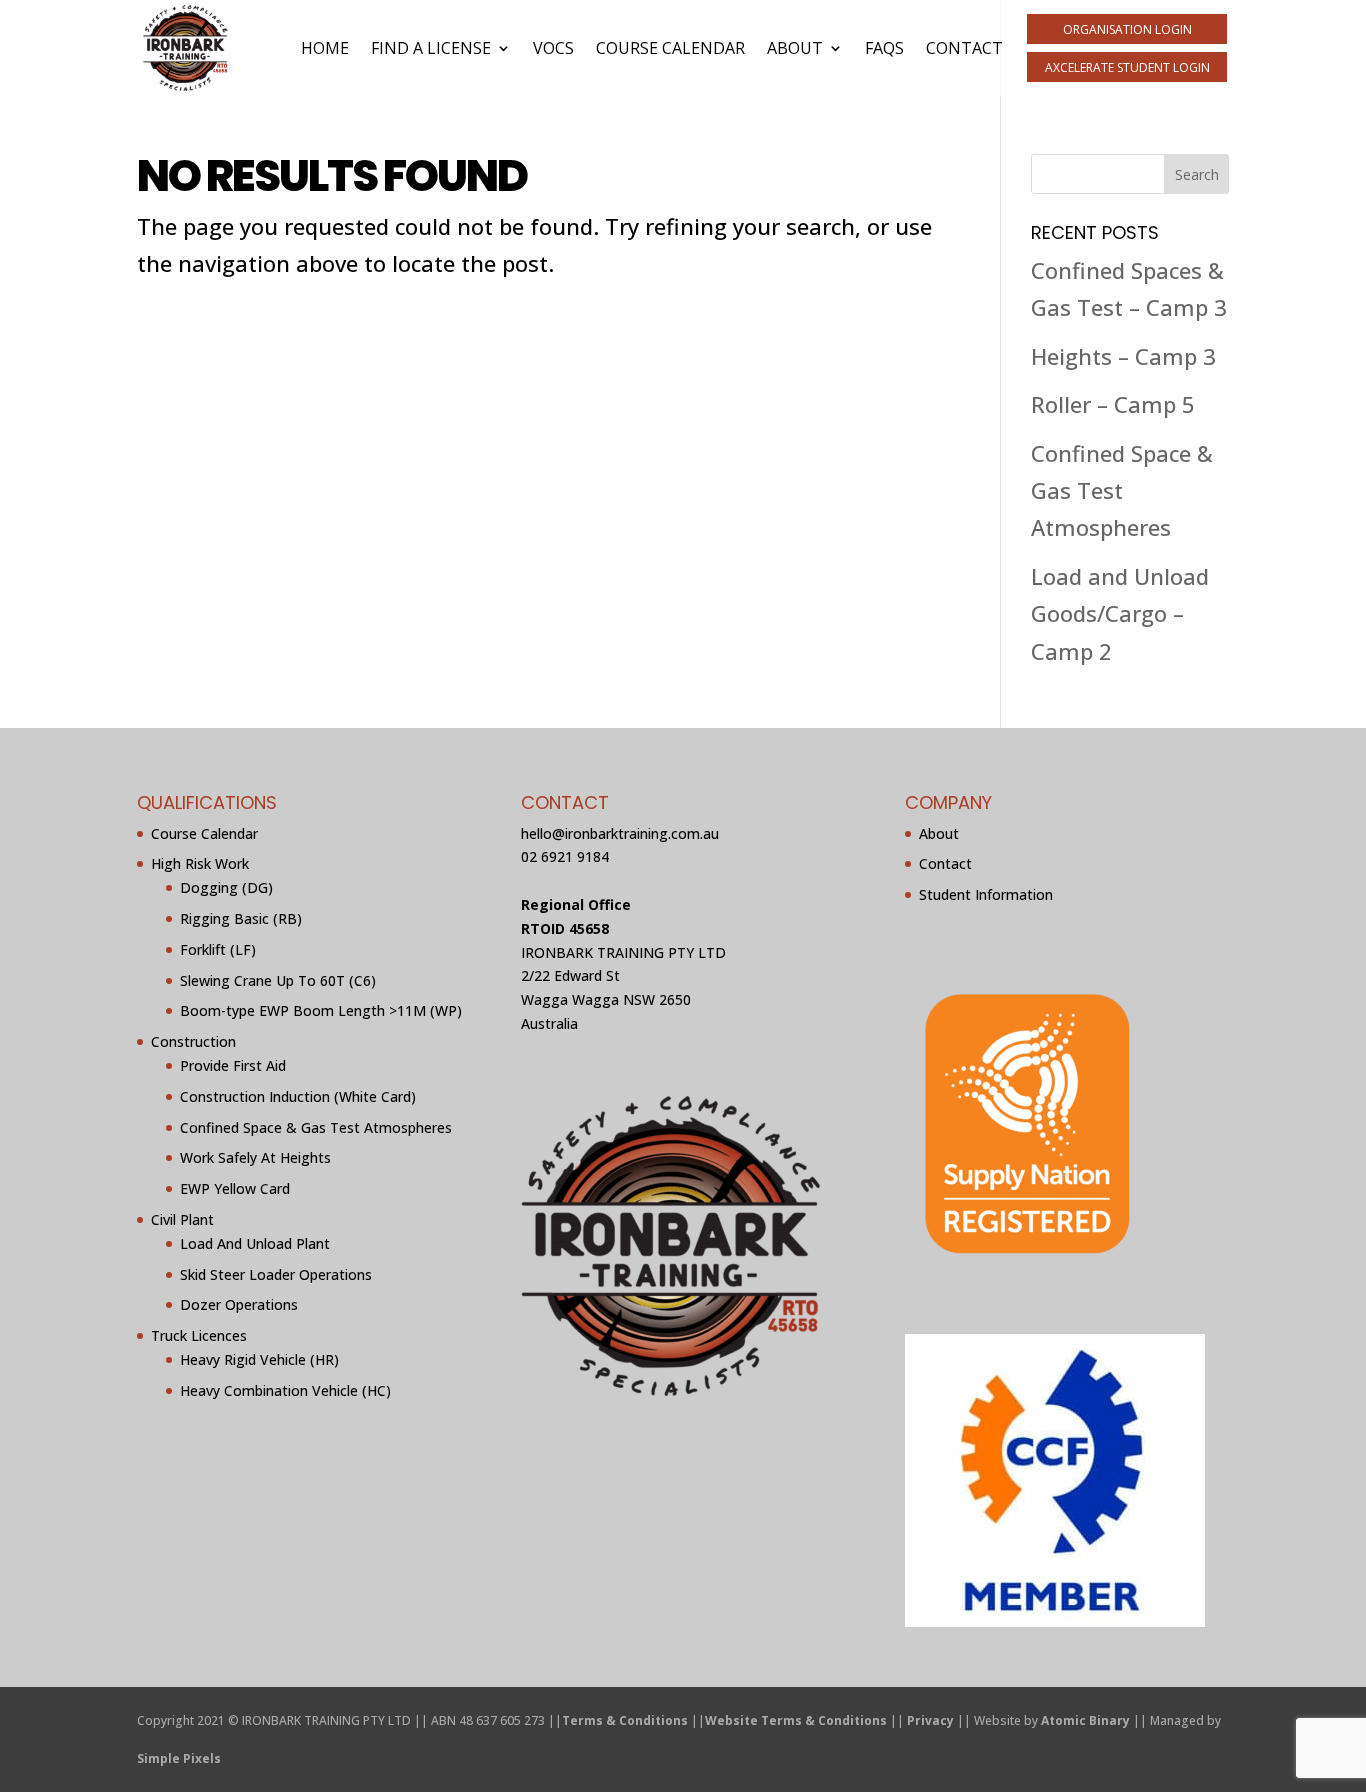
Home (325, 48)
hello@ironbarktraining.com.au (620, 833)
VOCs (553, 48)
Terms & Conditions (625, 1720)
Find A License (431, 48)
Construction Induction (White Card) (298, 1096)
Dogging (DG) (226, 887)
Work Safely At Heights (255, 1157)
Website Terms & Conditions (796, 1720)
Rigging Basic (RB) (241, 918)
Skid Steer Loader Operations (276, 1274)
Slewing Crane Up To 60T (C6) (278, 980)
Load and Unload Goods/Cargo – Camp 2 (1120, 613)
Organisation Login (1127, 29)
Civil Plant (182, 1219)
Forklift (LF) (218, 949)
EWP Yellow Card (235, 1188)
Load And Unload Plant (255, 1243)
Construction (193, 1041)
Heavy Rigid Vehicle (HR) (259, 1359)
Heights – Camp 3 (1123, 356)
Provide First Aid (233, 1065)
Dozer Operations (239, 1304)
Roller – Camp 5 (1113, 404)
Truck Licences (199, 1335)
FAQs (884, 48)
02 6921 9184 (565, 856)
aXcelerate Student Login (1127, 67)
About (795, 48)
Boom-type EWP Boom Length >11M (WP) (321, 1010)
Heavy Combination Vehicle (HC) (285, 1390)
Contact (964, 48)
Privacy (930, 1720)
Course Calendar (670, 48)
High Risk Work (200, 863)
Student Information (986, 894)
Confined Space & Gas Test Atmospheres (1122, 490)
